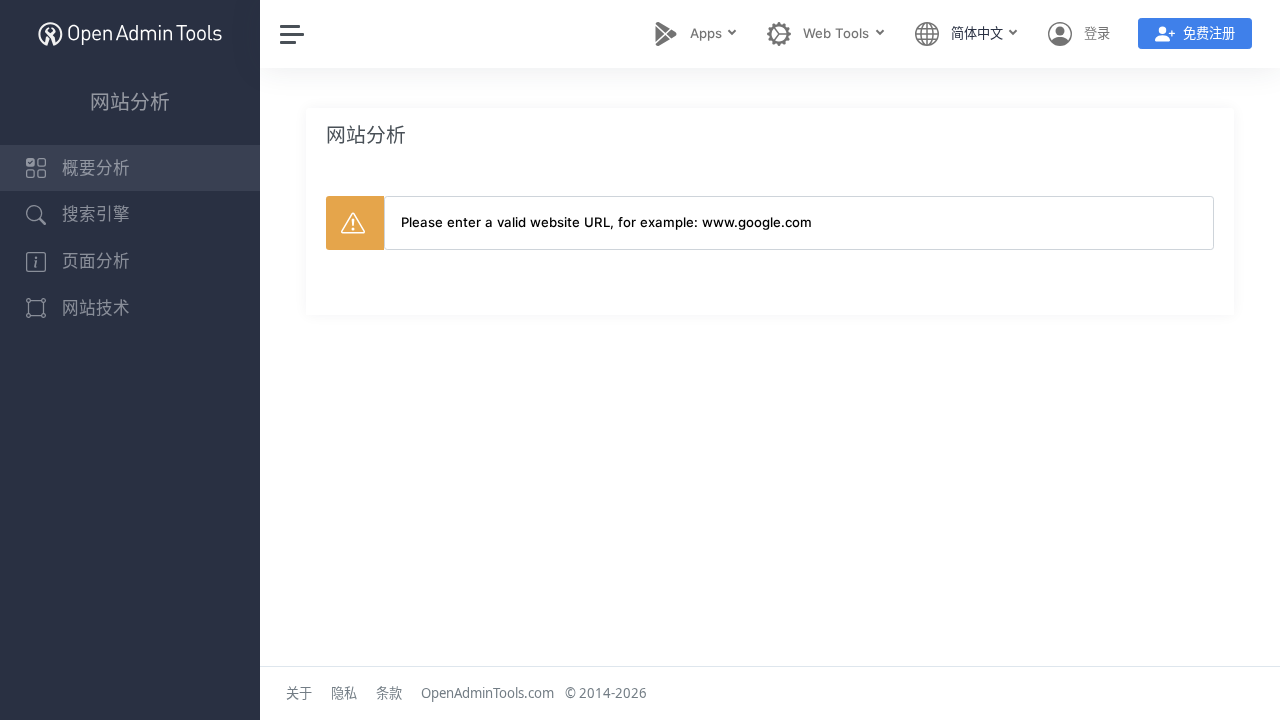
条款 (389, 693)
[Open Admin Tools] (130, 33)
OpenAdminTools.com (487, 693)
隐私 (344, 693)
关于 (299, 693)
